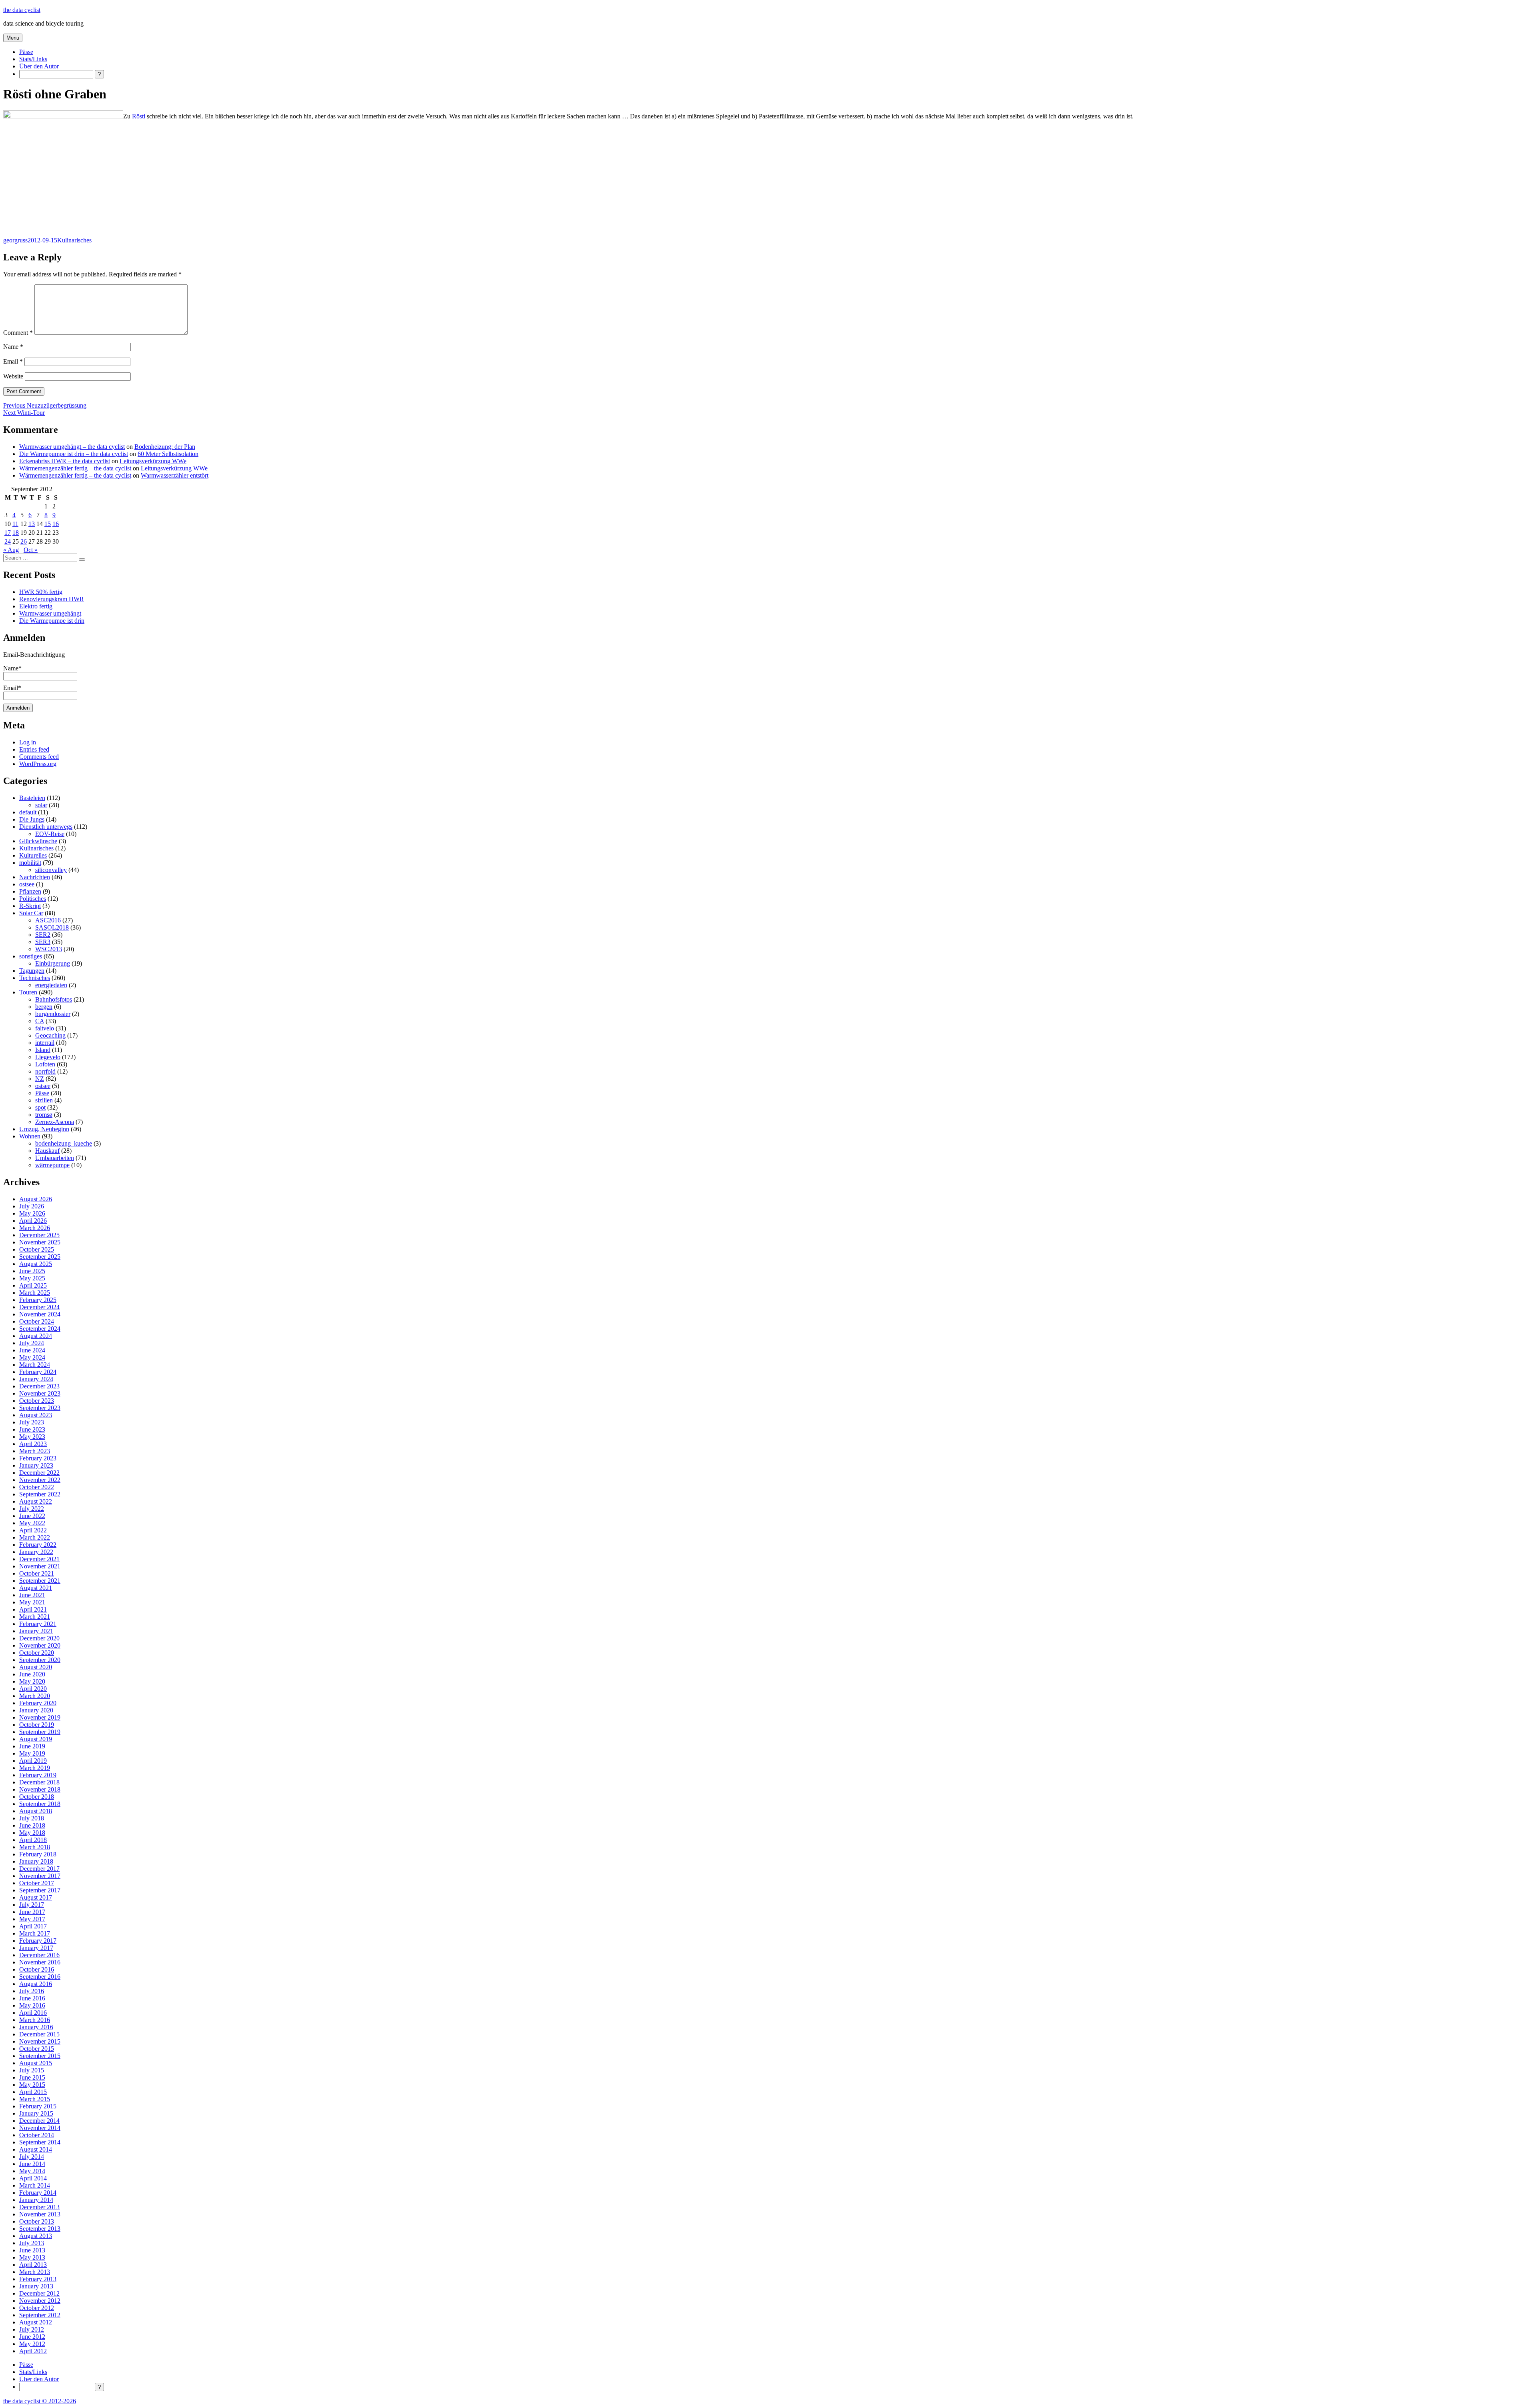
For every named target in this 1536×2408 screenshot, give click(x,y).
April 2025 (33, 1285)
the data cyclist (22, 10)
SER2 (43, 935)
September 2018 (40, 1804)
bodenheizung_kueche (64, 1143)
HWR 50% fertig (41, 592)
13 (32, 524)
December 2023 (39, 1386)
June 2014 (32, 2164)
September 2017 (40, 1890)
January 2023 (36, 1465)
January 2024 (36, 1379)
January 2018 (36, 1861)
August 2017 (36, 1897)
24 (8, 541)
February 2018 (38, 1854)
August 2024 (36, 1336)
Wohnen (30, 1136)
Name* (12, 668)
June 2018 (32, 1825)
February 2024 (38, 1372)
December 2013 (39, 2207)
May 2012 (32, 2344)
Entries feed (34, 749)
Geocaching (50, 1035)
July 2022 (32, 1509)
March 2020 (35, 1696)
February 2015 (38, 2106)
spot (40, 1107)
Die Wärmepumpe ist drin (52, 621)
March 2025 (35, 1293)
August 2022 (36, 1501)
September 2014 (40, 2142)
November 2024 (40, 1314)
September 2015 (40, 2056)
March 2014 (35, 2185)
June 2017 (32, 1912)
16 (56, 524)
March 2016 (35, 2020)
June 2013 (32, 2250)
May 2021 (32, 1602)
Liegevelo (48, 1057)
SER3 (43, 942)
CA (40, 1021)
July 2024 (32, 1343)
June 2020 (32, 1674)
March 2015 (35, 2099)
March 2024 (35, 1365)
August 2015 (36, 2063)
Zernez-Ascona (55, 1122)
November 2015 (40, 2041)
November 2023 (40, 1393)
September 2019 (40, 1732)
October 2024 (37, 1321)
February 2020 (38, 1703)
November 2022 (40, 1480)
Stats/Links (33, 59)
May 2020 (32, 1681)
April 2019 (33, 1761)
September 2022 (40, 1494)
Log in (28, 742)
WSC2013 (49, 949)
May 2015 (32, 2085)
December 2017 (39, 1869)
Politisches (33, 899)
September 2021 (40, 1581)
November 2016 (40, 1962)
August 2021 (36, 1588)
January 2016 (36, 2027)
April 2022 (33, 1530)
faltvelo (45, 1028)
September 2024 (40, 1329)
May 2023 (32, 1437)
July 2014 (32, 2157)
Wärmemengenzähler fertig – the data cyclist (75, 468)
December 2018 (39, 1782)
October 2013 (37, 2221)
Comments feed (39, 757)
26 (24, 541)
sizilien (44, 1100)
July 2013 (32, 2243)
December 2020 (39, 1638)
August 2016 (36, 1984)
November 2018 (40, 1789)
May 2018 (32, 1833)
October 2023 (37, 1401)
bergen (44, 1007)
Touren (28, 992)
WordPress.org (38, 764)
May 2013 (32, 2257)
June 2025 (32, 1271)
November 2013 (40, 2214)
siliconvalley (51, 870)
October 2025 (37, 1249)
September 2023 (40, 1408)
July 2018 (32, 1818)
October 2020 (37, 1653)
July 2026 (32, 1206)
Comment (18, 333)
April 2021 (33, 1609)
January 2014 (36, 2200)
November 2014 (40, 2128)
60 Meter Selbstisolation (168, 454)
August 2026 (36, 1199)
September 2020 (40, 1660)
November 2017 (40, 1876)
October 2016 (37, 1969)
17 (8, 533)
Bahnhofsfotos (54, 999)
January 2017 (36, 1948)
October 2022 (37, 1487)
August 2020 (36, 1667)
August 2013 (36, 2236)
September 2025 (40, 1257)
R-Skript (30, 906)
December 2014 (39, 2121)
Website (13, 376)
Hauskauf (47, 1151)
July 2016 (32, 1991)
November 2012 (40, 2301)
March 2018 (35, 1847)
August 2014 (36, 2149)
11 (15, 524)
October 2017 (37, 1883)
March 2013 (35, 2272)
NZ (40, 1079)
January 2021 (36, 1631)
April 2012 (33, 2351)
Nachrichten (35, 877)
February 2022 (38, 1545)
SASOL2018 (52, 927)
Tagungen (32, 971)
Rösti (139, 116)
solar (41, 805)
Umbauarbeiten (55, 1158)
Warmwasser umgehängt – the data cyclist (72, 447)
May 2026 (32, 1213)
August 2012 (36, 2322)
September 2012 (40, 2315)
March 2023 (35, 1451)
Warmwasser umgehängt (50, 613)
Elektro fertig (36, 606)
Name (13, 347)
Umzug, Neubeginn (44, 1129)
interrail (45, 1043)
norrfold (45, 1071)
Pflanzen (30, 891)
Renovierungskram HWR (52, 599)
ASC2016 (48, 920)
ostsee (27, 884)
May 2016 (32, 2005)
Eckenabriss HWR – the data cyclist (65, 461)
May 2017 (32, 1919)
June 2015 (32, 2077)
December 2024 (39, 1307)
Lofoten (45, 1064)
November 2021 (40, 1566)
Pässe (26, 52)
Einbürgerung (53, 963)
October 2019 (37, 1725)
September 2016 (40, 1977)
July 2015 (32, 2070)
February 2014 (38, 2193)
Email (13, 361)
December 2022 (39, 1473)
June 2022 (32, 1516)
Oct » (31, 550)
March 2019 (35, 1768)
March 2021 (35, 1617)
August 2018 (36, 1811)
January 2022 (36, 1552)
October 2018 (37, 1797)
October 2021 (37, 1573)
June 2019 (32, 1746)
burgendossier (53, 1014)
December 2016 (39, 1955)
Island (43, 1050)
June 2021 (32, 1595)
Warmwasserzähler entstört (175, 475)
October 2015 (37, 2049)
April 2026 (33, 1221)
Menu (13, 38)
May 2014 (32, 2171)
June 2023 (32, 1429)
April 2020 (33, 1689)
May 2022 (32, 1523)
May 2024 (32, 1357)
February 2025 (38, 1300)
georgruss (15, 240)
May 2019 (32, 1753)
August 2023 (36, 1415)
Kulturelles (33, 855)
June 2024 (32, 1350)
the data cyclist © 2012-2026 (40, 2401)
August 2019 (36, 1739)
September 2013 (40, 2229)
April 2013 (33, 2265)
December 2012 (39, 2293)
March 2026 (35, 1228)
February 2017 (38, 1941)
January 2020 (36, 1710)
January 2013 (36, 2286)
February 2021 (38, 1624)
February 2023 (38, 1458)
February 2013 (38, 2279)
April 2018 (33, 1840)
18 (16, 533)
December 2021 (39, 1559)
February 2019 (38, 1775)
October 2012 (37, 2308)
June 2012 (32, 2337)
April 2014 (33, 2178)
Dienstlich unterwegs (46, 827)
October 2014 (37, 2135)
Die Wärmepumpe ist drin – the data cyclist (74, 454)
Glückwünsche (38, 841)
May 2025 (32, 1278)
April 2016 (33, 2013)
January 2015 (36, 2113)
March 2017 (35, 1933)
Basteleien (32, 798)
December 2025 (39, 1235)
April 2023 (33, 1444)
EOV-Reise (50, 834)
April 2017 (33, 1926)
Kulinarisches (74, 240)
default (28, 812)
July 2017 (32, 1905)
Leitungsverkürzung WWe (153, 461)
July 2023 (32, 1422)
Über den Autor (39, 66)
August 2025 (36, 1264)
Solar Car (31, 913)
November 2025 (40, 1242)
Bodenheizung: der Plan (165, 447)
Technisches (35, 978)
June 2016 (32, 1998)
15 (48, 524)
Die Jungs (32, 819)
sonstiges (31, 956)
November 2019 (40, 1717)
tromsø (44, 1115)
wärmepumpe (52, 1165)
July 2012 (32, 2329)
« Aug (11, 550)
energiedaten (51, 985)
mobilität (30, 863)
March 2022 (35, 1537)
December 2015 (39, 2034)
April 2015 (33, 2092)
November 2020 (40, 1645)
